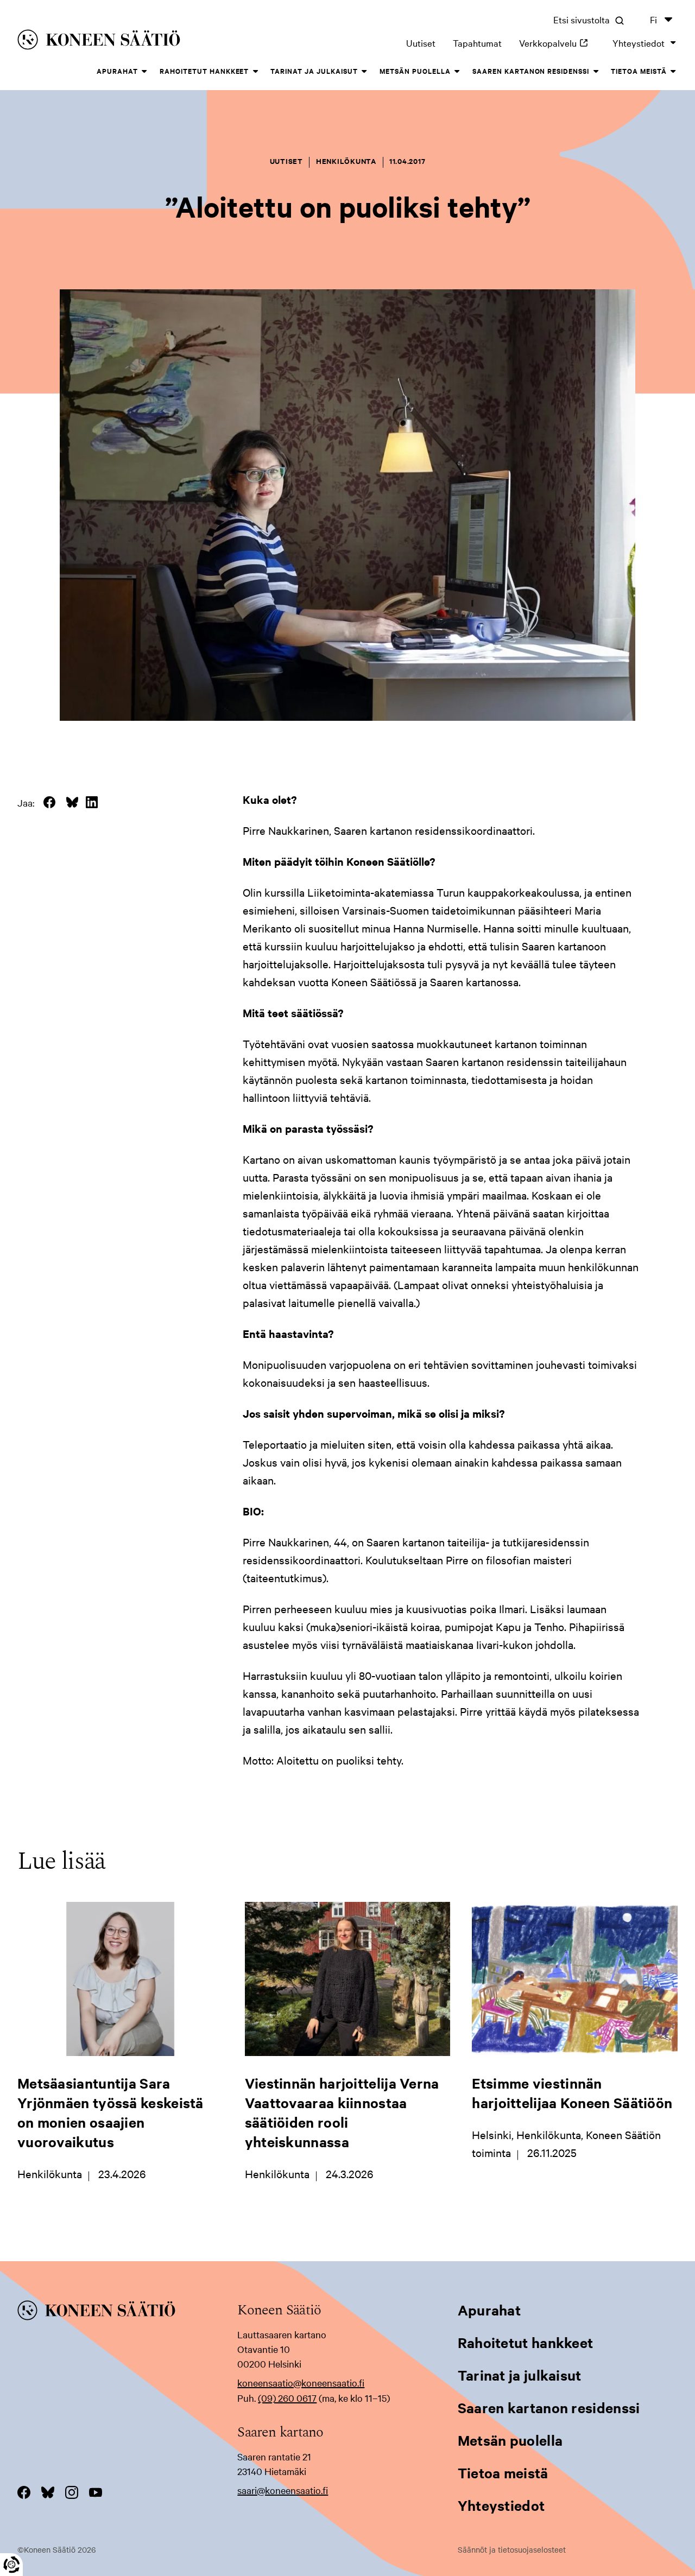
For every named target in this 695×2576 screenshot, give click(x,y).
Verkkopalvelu (557, 43)
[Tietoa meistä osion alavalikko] (673, 72)
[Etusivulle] (151, 42)
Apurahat (117, 71)
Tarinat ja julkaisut (314, 71)
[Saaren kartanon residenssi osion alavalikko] (596, 72)
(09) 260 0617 (287, 2398)
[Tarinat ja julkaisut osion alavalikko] (364, 72)
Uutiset (421, 43)
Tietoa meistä (639, 71)
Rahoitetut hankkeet (204, 71)
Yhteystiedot (639, 43)
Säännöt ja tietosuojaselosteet (512, 2549)
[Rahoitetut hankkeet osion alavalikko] (255, 72)
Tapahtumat (477, 43)
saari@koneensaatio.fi (283, 2490)
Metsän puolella (415, 71)
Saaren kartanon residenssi (531, 71)
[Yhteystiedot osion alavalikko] (673, 43)
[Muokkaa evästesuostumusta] (11, 2565)
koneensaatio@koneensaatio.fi (301, 2383)
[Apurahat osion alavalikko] (144, 72)
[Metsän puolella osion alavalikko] (457, 72)
